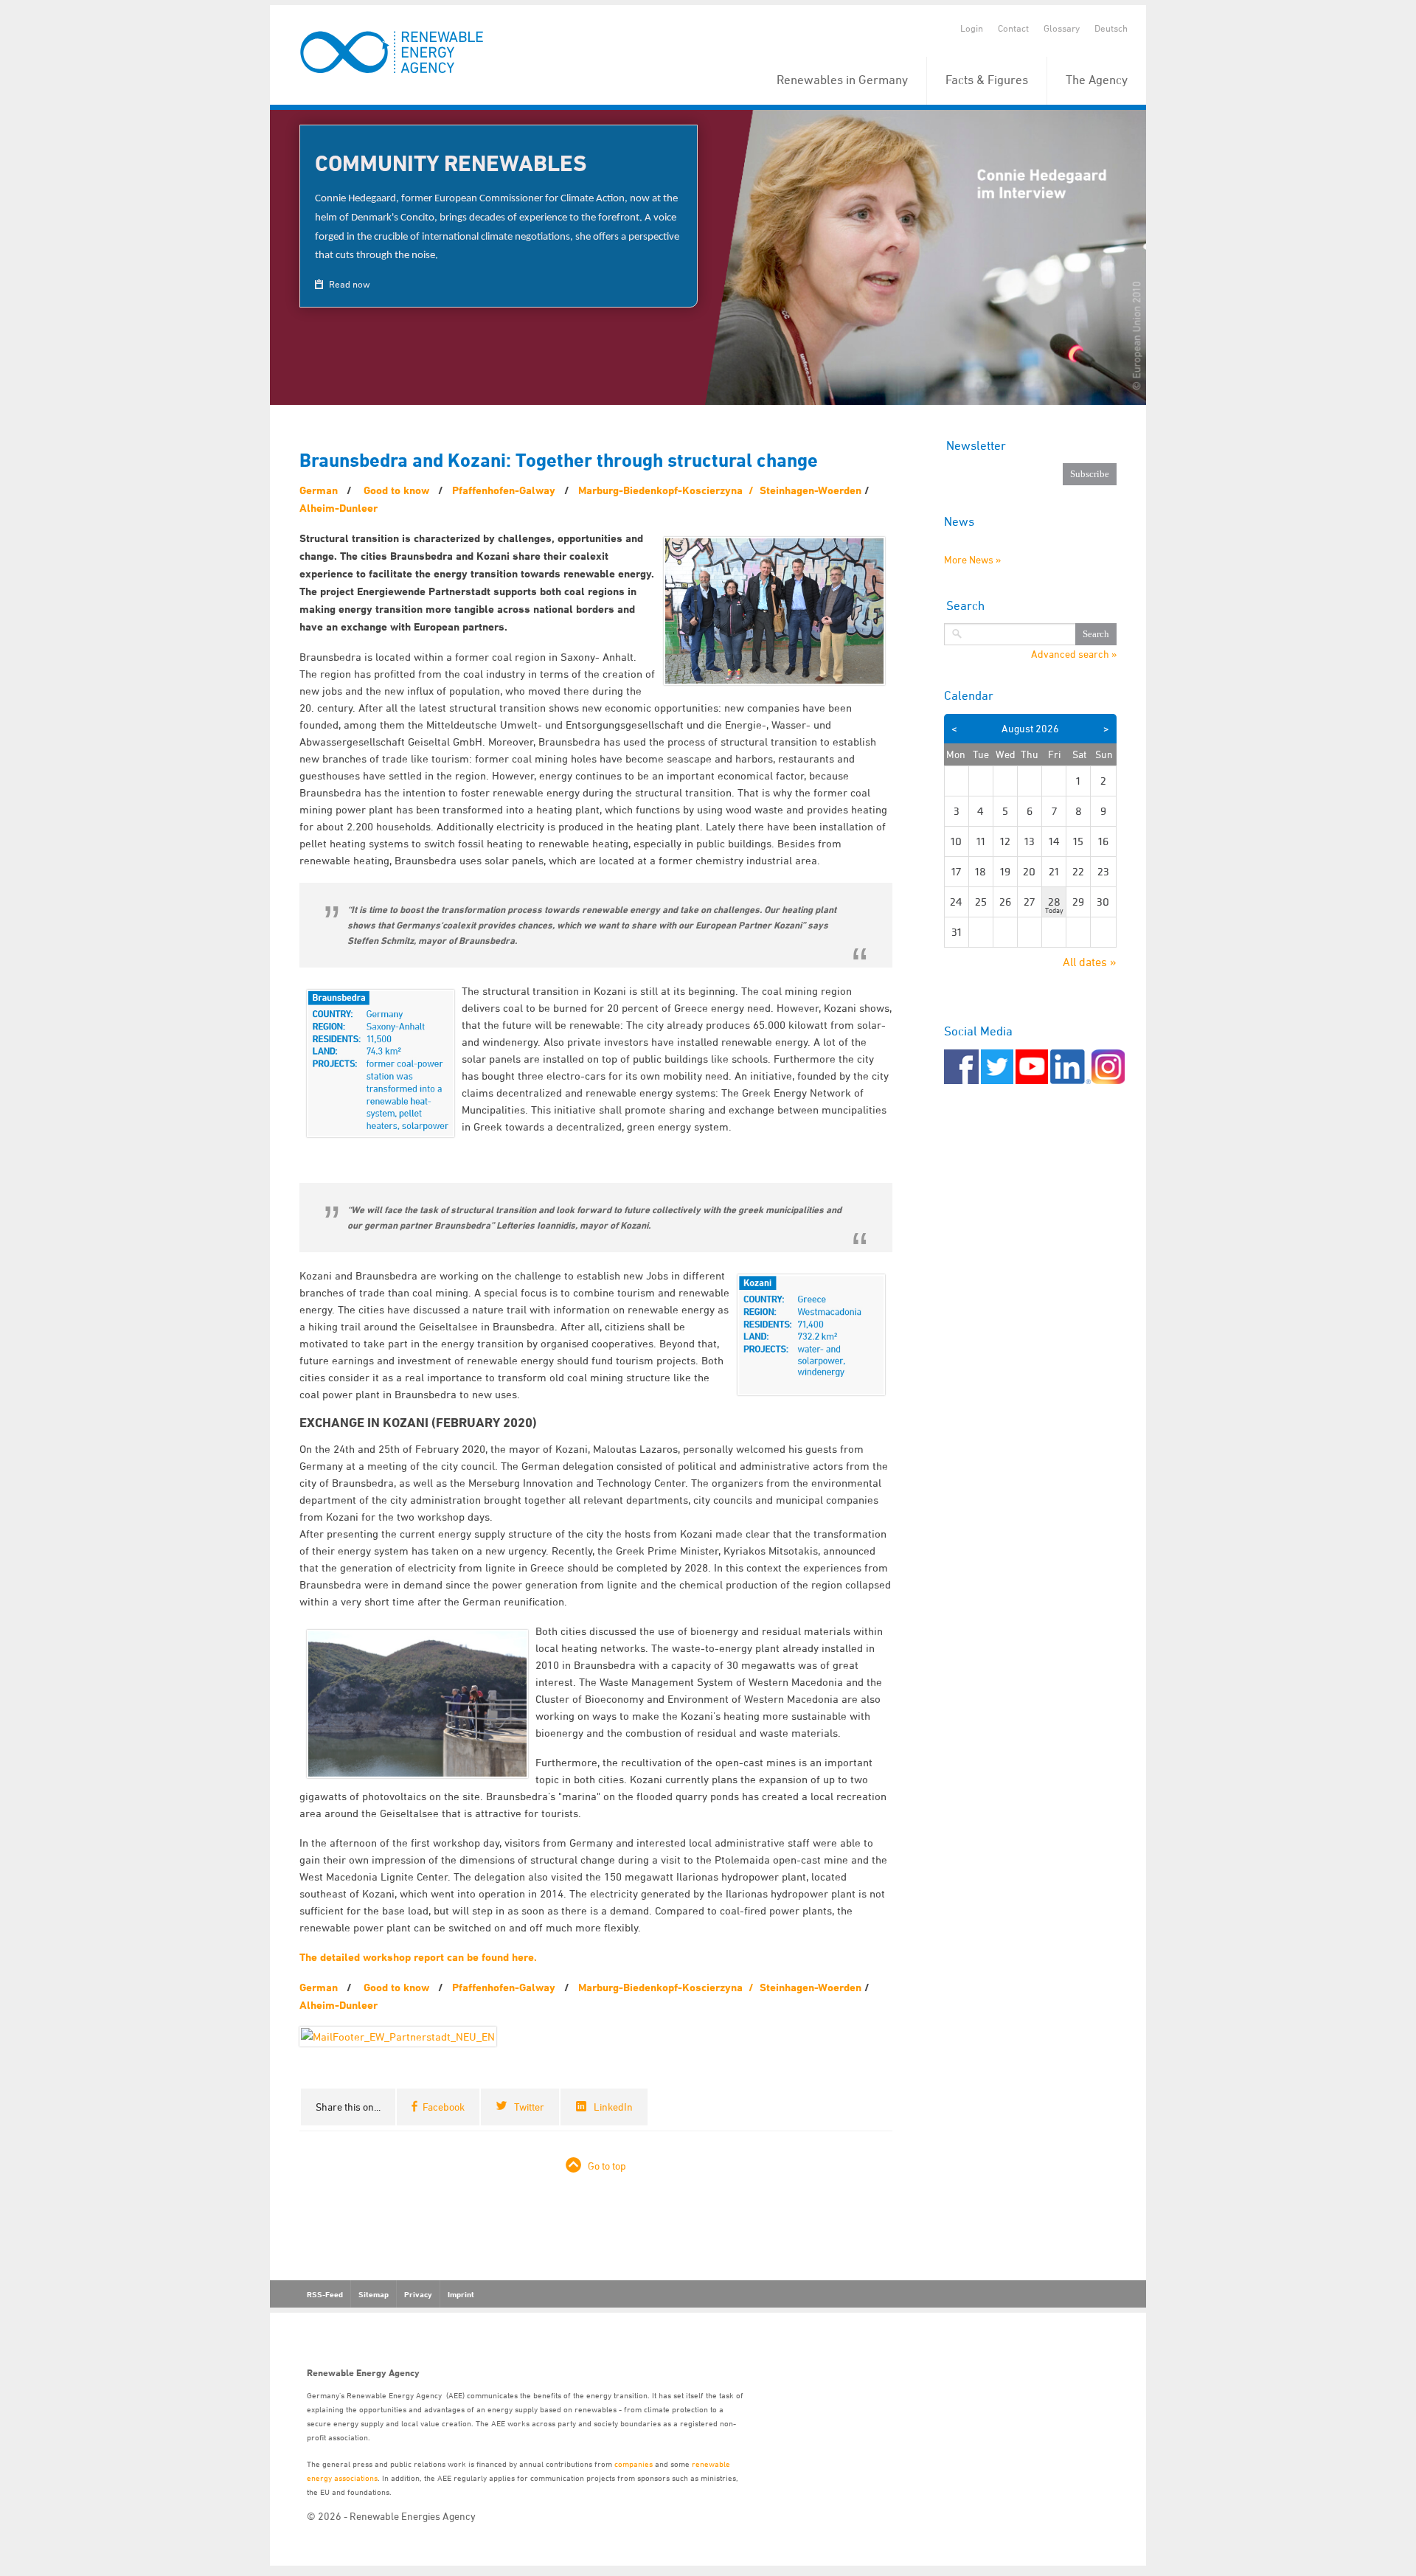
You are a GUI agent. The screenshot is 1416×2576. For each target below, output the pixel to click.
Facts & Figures (987, 80)
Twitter (529, 2107)
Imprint (461, 2294)
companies (634, 2464)
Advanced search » (1074, 654)
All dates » (1090, 962)
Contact (1013, 28)
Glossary (1062, 28)
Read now (348, 284)
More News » (972, 559)
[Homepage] (393, 53)
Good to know (396, 490)
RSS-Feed (325, 2294)
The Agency (1097, 80)
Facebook (444, 2107)
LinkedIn (613, 2107)
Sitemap (374, 2294)
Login (972, 28)
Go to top (607, 2166)
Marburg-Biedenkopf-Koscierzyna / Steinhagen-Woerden (720, 490)
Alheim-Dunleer (339, 508)
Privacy (418, 2294)
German (319, 490)
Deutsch (1111, 28)
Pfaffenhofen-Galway (504, 490)
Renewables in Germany (842, 80)
